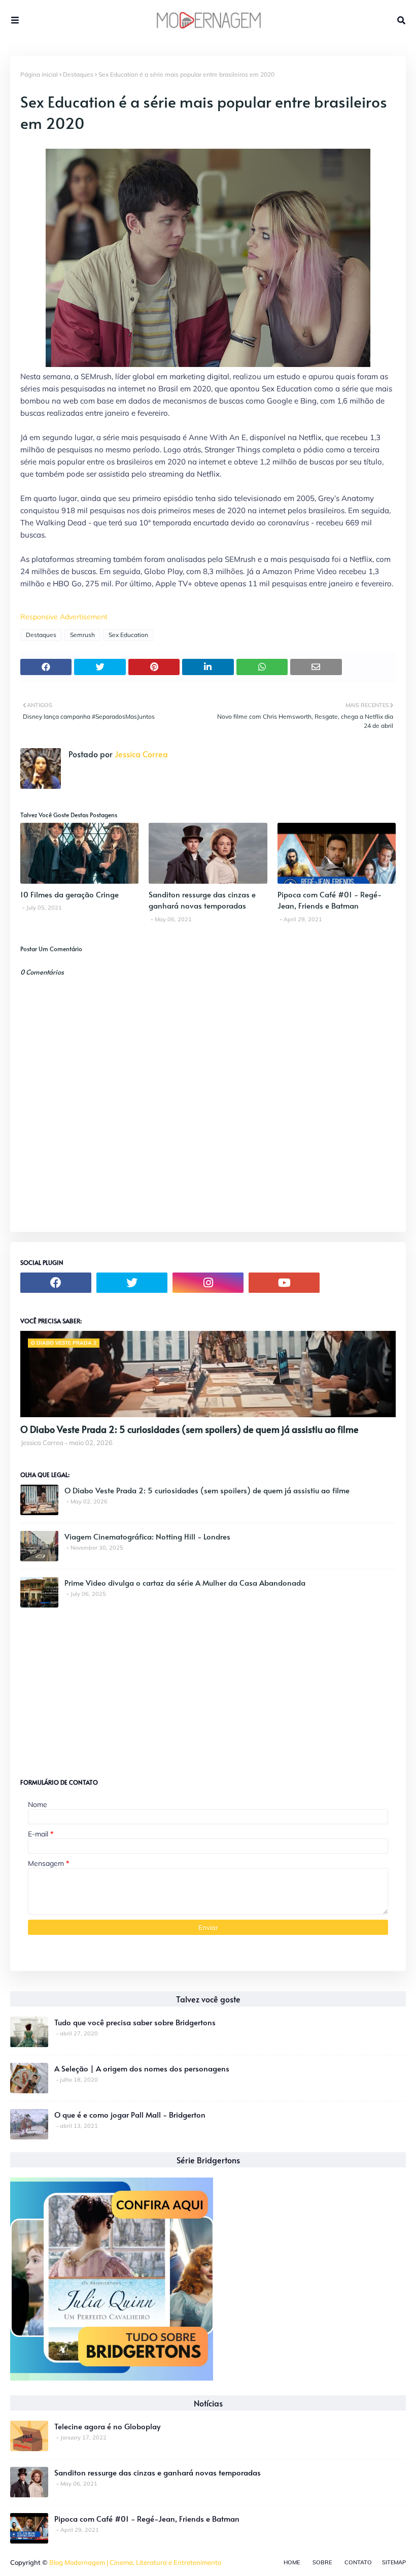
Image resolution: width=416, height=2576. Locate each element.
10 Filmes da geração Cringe (70, 894)
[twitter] (132, 1283)
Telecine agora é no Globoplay (107, 2426)
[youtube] (284, 1283)
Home (292, 2562)
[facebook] (56, 1283)
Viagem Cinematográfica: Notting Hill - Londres (147, 1536)
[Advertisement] (96, 1689)
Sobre (322, 2562)
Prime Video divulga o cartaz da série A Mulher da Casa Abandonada (185, 1582)
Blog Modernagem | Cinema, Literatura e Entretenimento (135, 2562)
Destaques (78, 74)
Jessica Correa (140, 754)
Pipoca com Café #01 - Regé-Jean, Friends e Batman (330, 900)
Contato (358, 2562)
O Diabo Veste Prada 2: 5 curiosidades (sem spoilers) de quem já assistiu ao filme (189, 1429)
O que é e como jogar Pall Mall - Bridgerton (130, 2114)
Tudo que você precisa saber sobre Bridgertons (135, 2022)
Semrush (82, 635)
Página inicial (39, 74)
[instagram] (208, 1283)
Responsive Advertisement (64, 617)
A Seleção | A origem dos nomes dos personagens (142, 2068)
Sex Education (128, 635)
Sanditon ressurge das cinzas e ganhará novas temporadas (202, 900)
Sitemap (394, 2562)
